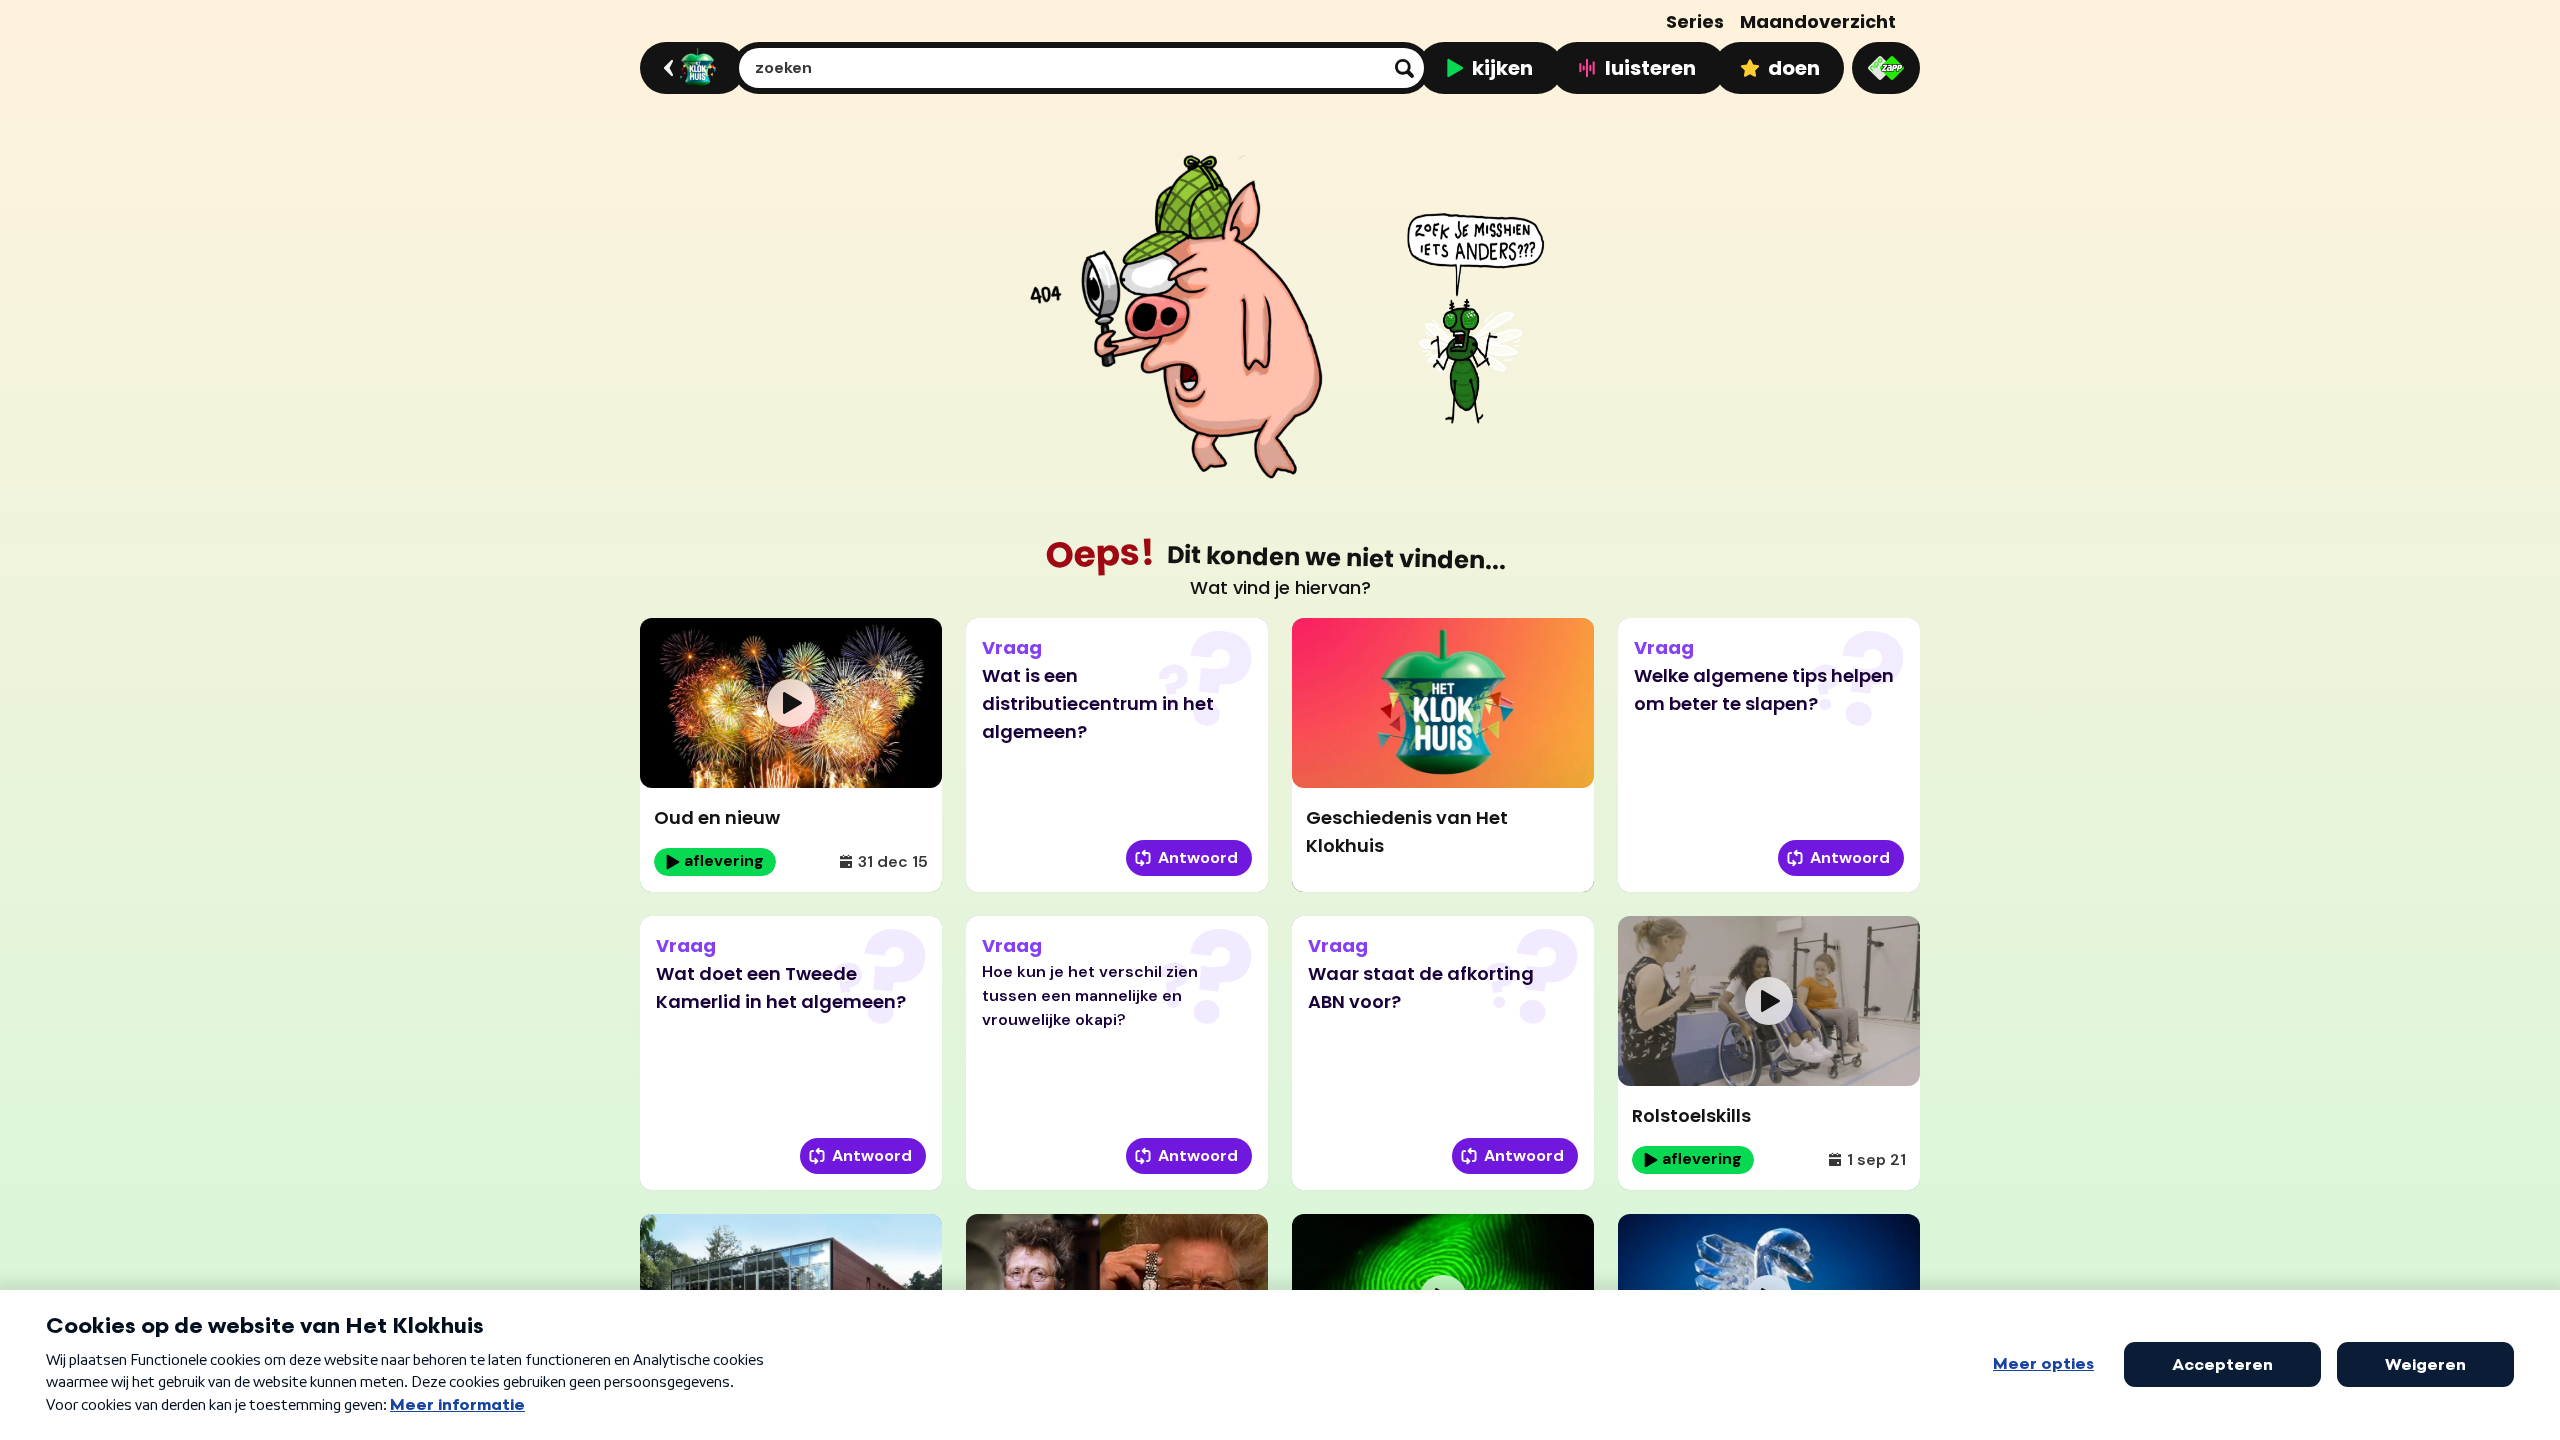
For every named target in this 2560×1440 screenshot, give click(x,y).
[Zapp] (1886, 68)
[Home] (689, 68)
